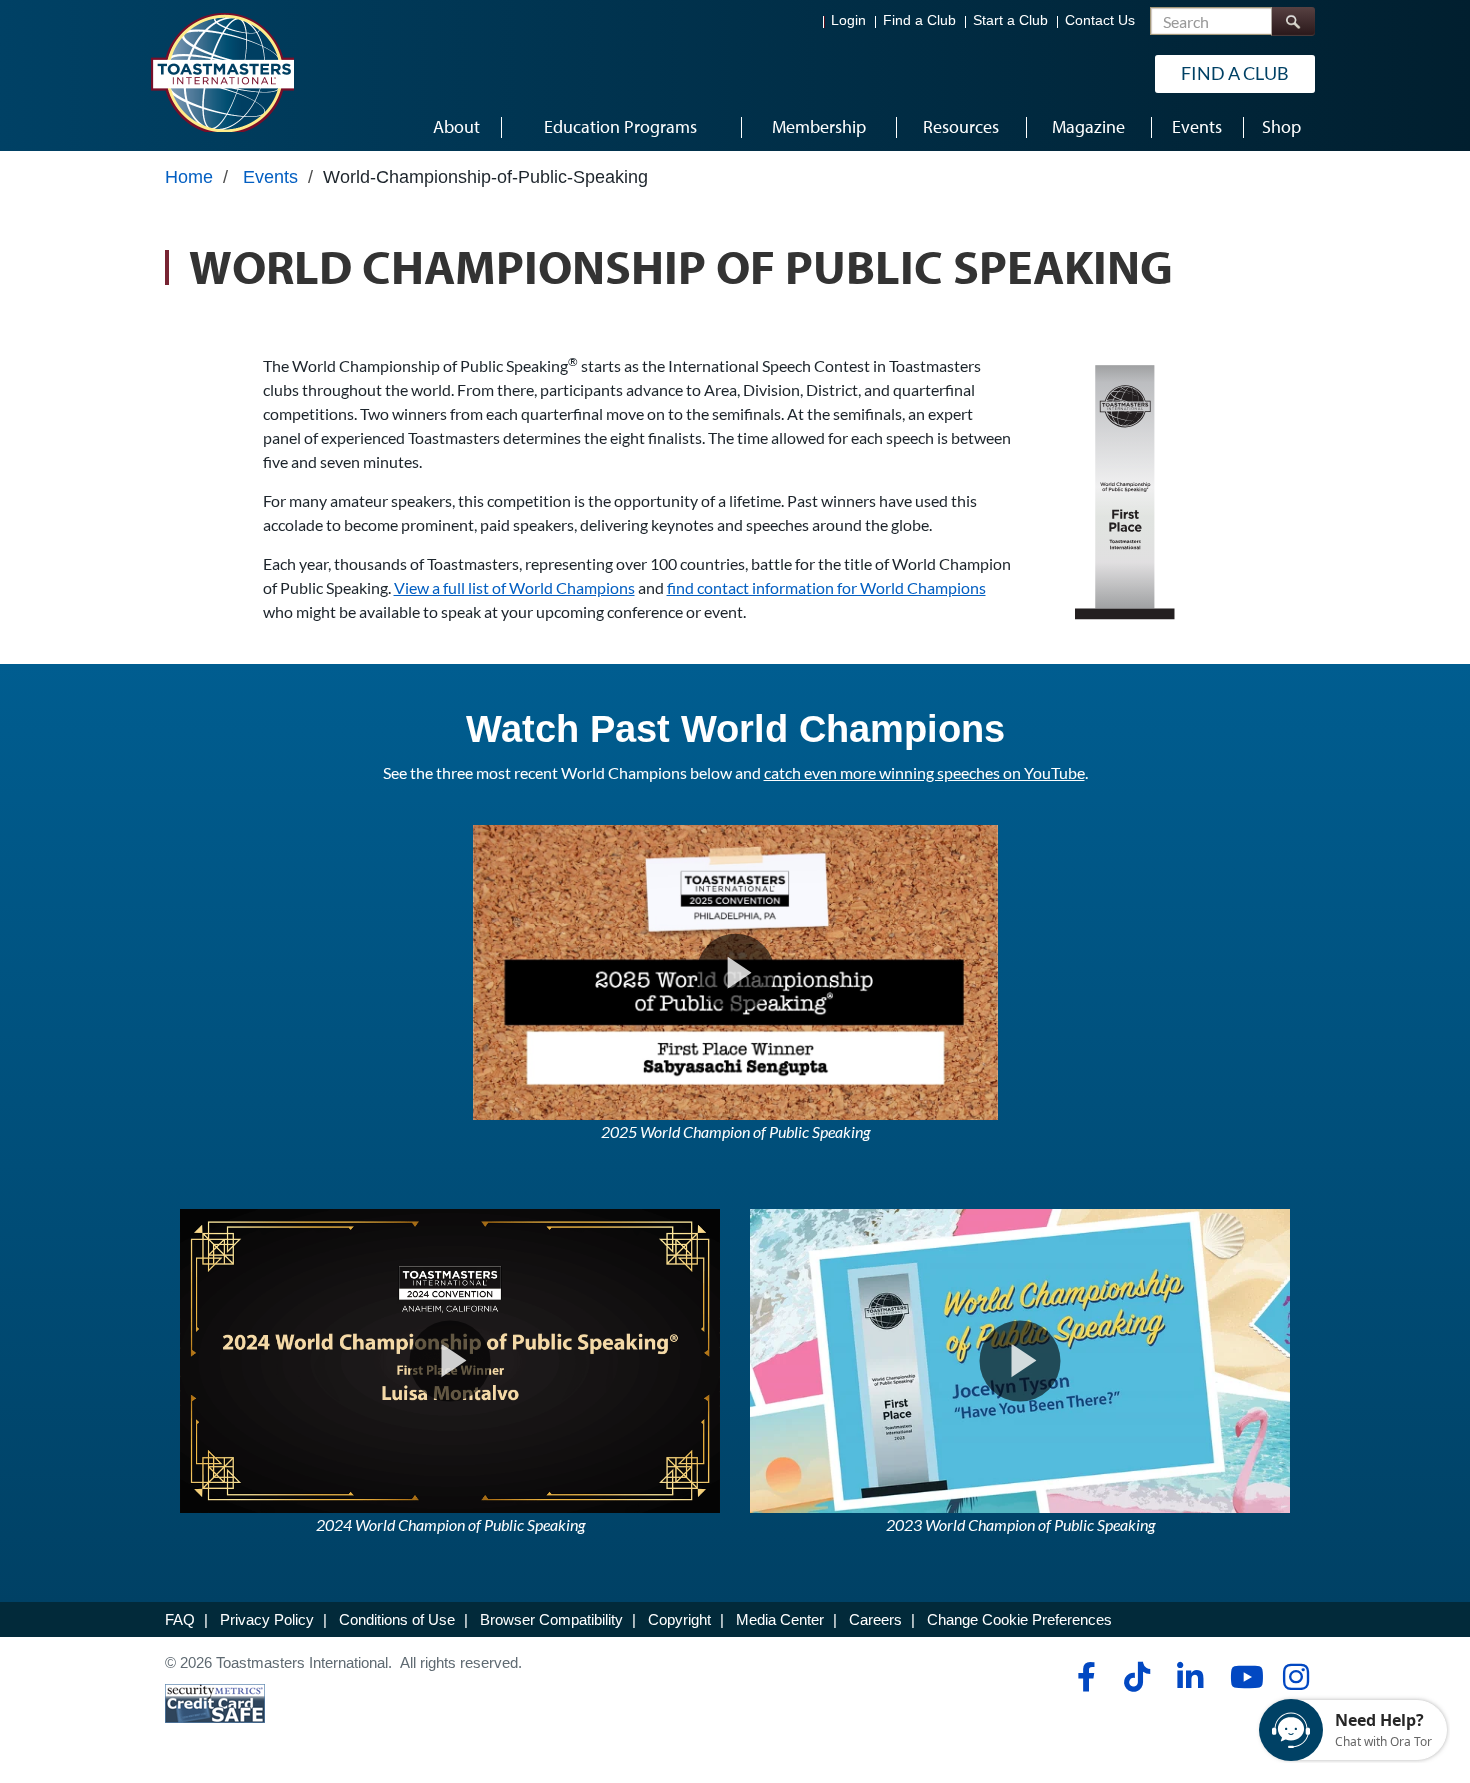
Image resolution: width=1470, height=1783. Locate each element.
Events (270, 177)
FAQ (180, 1619)
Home (189, 177)
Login (848, 20)
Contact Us (1100, 20)
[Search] (1293, 21)
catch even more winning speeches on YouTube (924, 772)
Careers (875, 1619)
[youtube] (1242, 1677)
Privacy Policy (267, 1619)
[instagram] (1295, 1677)
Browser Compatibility (551, 1619)
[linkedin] (1189, 1677)
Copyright (679, 1619)
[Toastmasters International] (222, 72)
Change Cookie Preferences (1019, 1619)
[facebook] (1083, 1677)
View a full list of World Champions (514, 587)
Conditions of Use (397, 1619)
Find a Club (919, 20)
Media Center (780, 1619)
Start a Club (1010, 20)
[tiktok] (1136, 1677)
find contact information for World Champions (826, 587)
